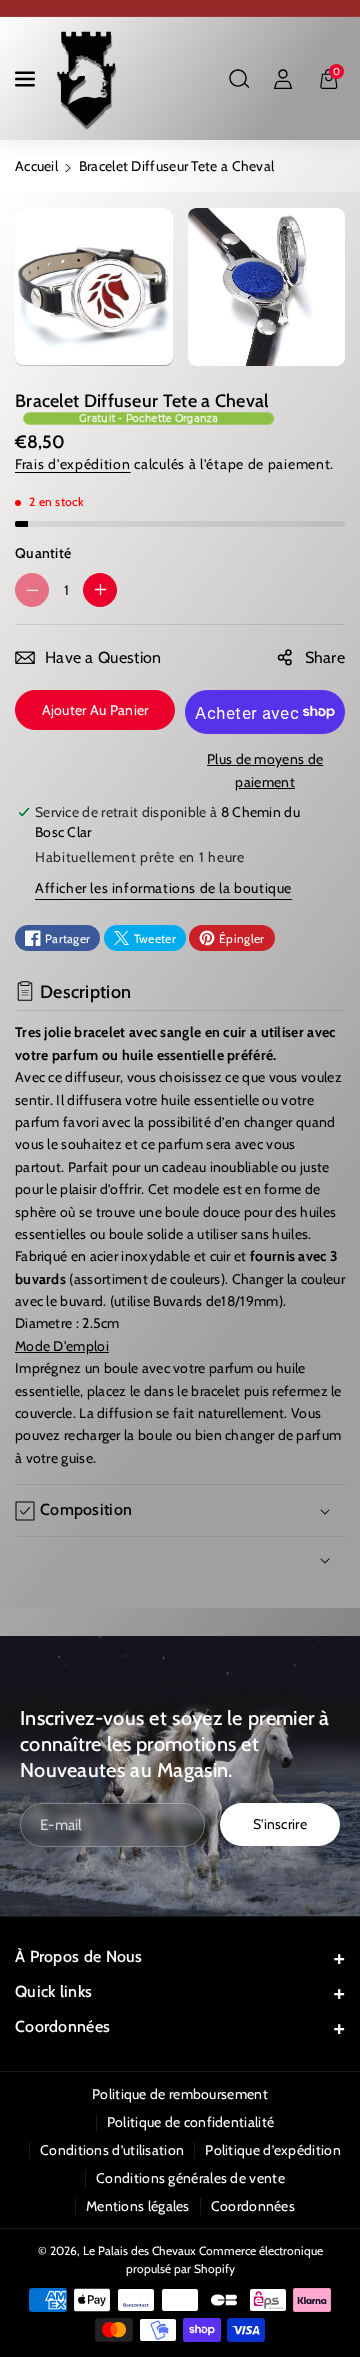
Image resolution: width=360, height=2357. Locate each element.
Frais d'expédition (73, 464)
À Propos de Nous (79, 1956)
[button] (27, 79)
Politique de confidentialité (190, 2122)
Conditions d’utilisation (112, 2150)
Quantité (43, 553)
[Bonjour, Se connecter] (283, 79)
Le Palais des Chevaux (139, 2250)
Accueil (36, 166)
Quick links (53, 1991)
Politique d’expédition (273, 2150)
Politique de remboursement (180, 2094)
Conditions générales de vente (190, 2178)
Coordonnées (62, 2026)
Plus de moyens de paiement (265, 770)
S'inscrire (280, 1824)
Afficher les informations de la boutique (163, 888)
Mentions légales (138, 2206)
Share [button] (325, 657)
